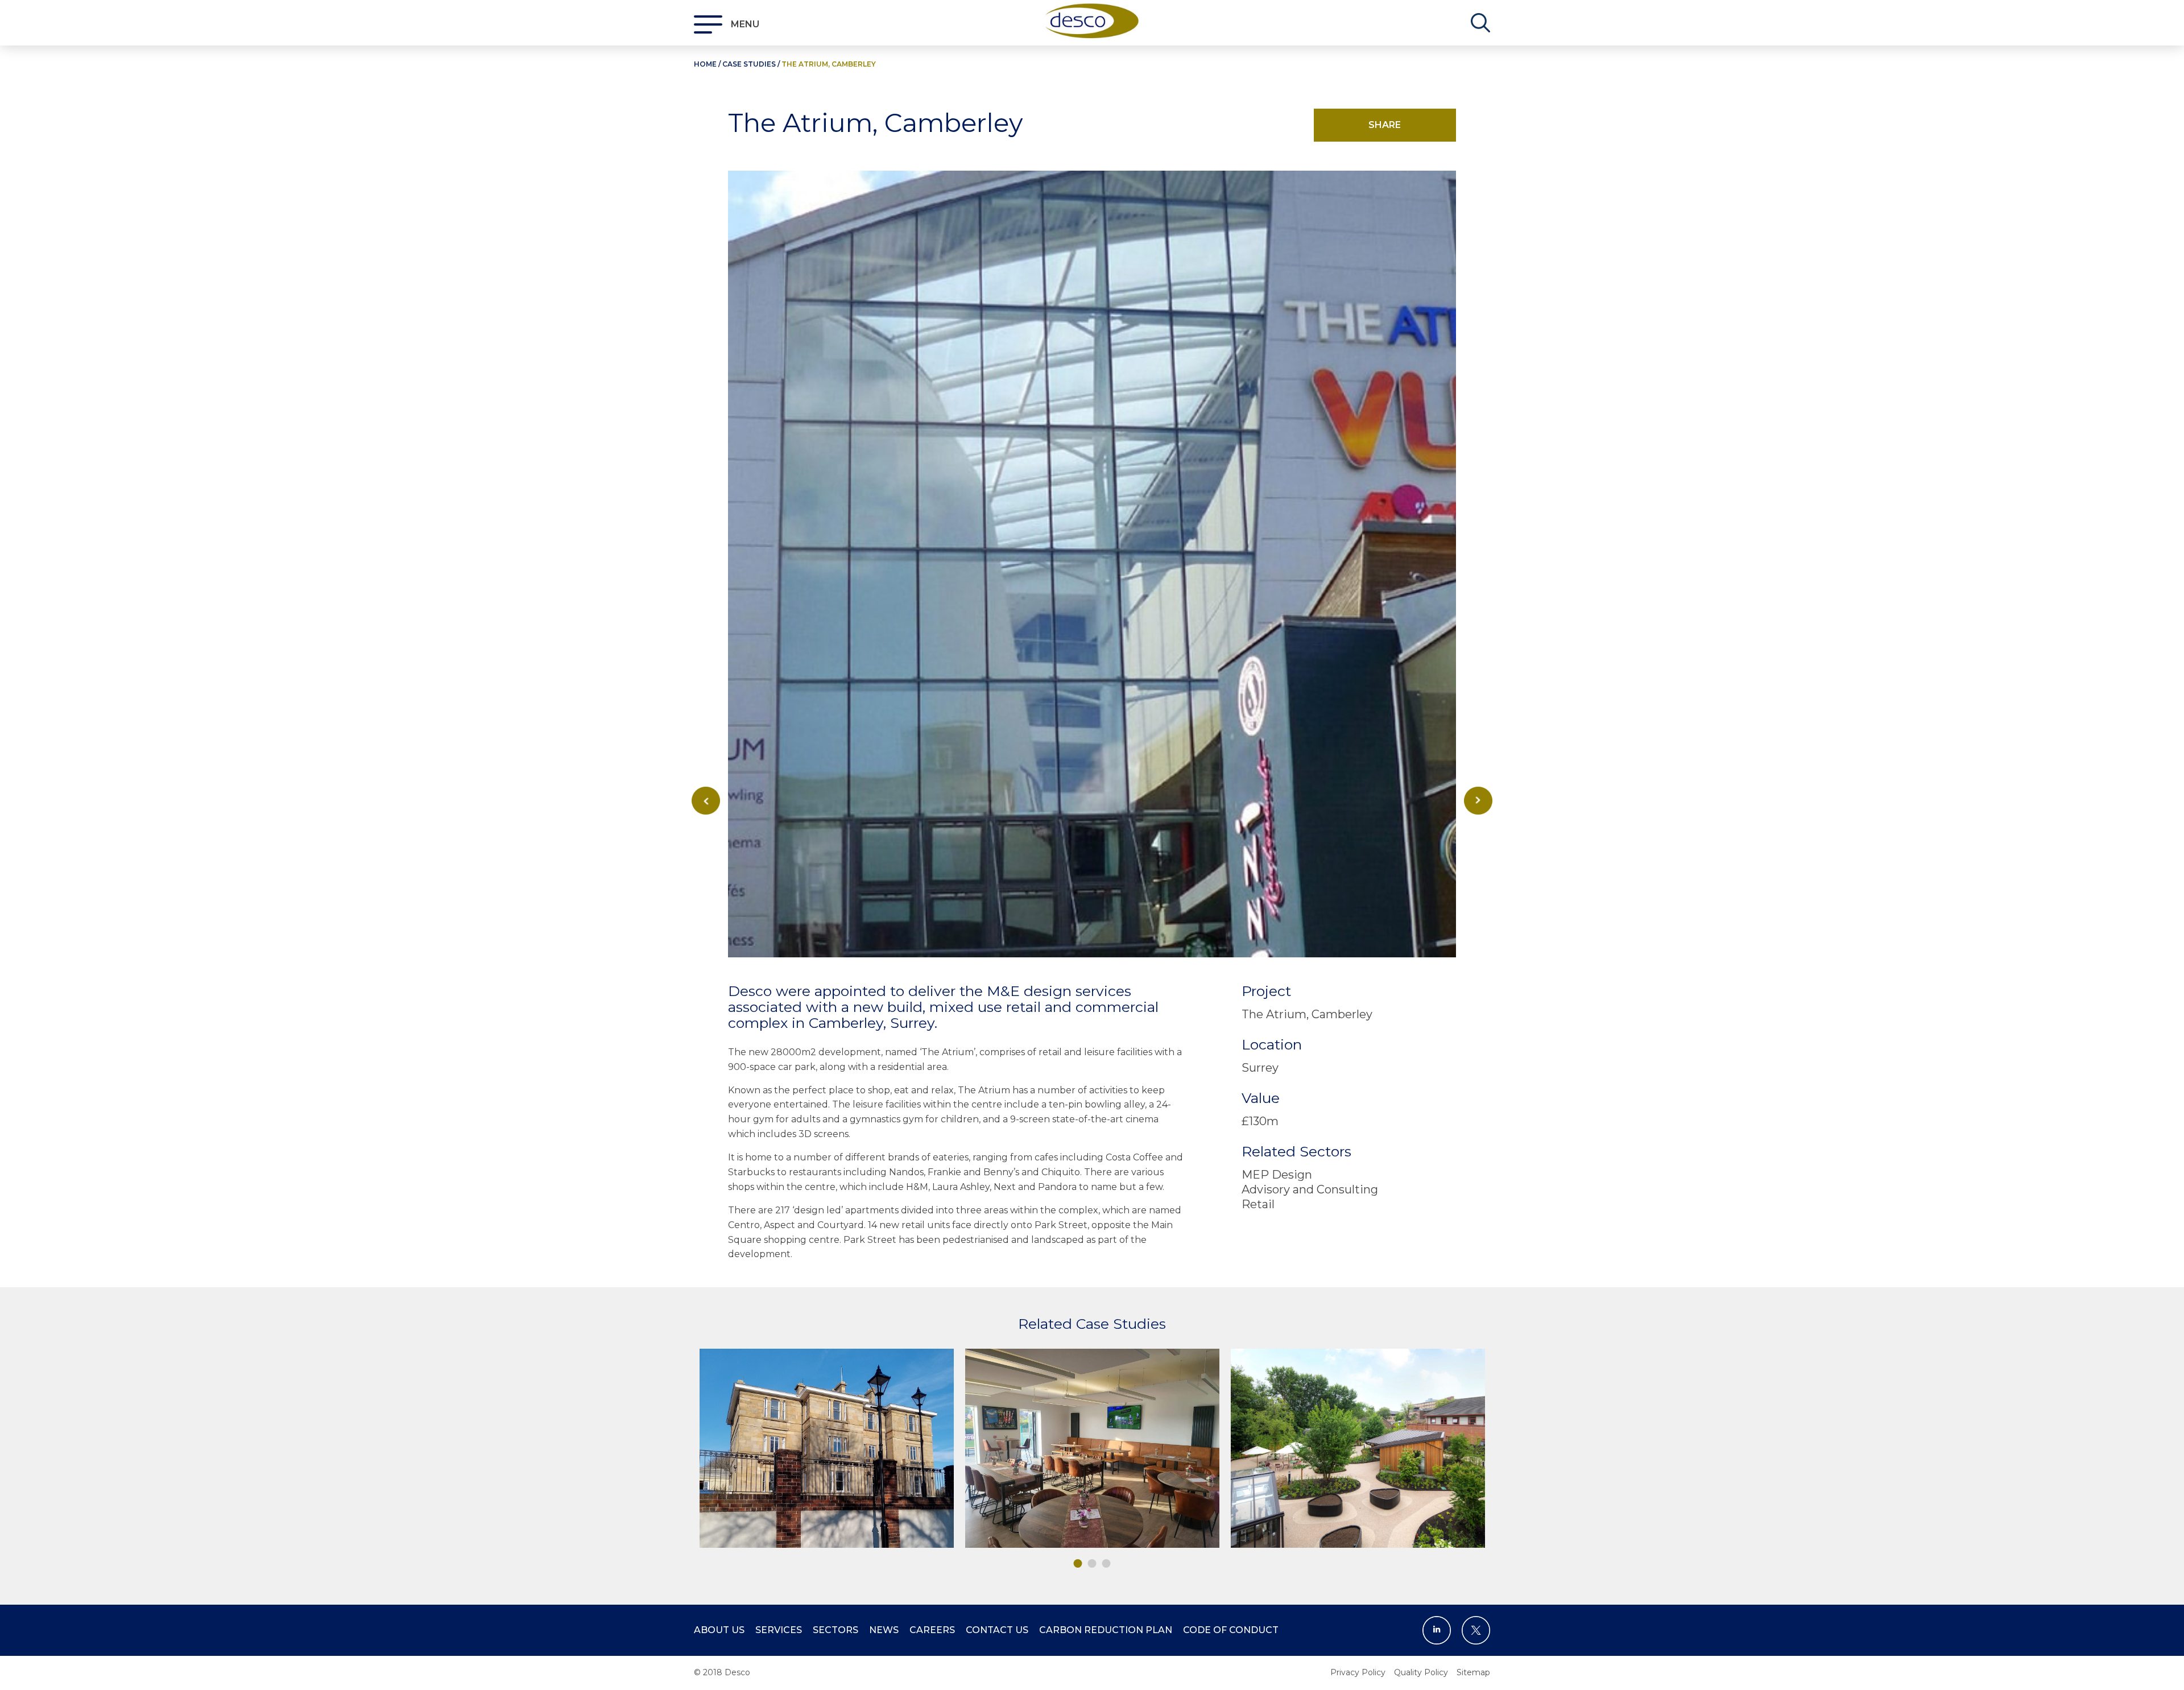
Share (1385, 125)
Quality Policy (1421, 1672)
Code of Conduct (1231, 1630)
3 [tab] (1107, 1563)
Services (779, 1630)
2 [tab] (1092, 1563)
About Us (719, 1630)
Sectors (835, 1630)
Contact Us (997, 1630)
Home (705, 64)
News (884, 1630)
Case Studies (749, 64)
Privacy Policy (1358, 1672)
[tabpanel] (827, 1448)
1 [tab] (1078, 1563)
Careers (932, 1630)
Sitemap (1473, 1672)
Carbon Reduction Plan (1106, 1630)
